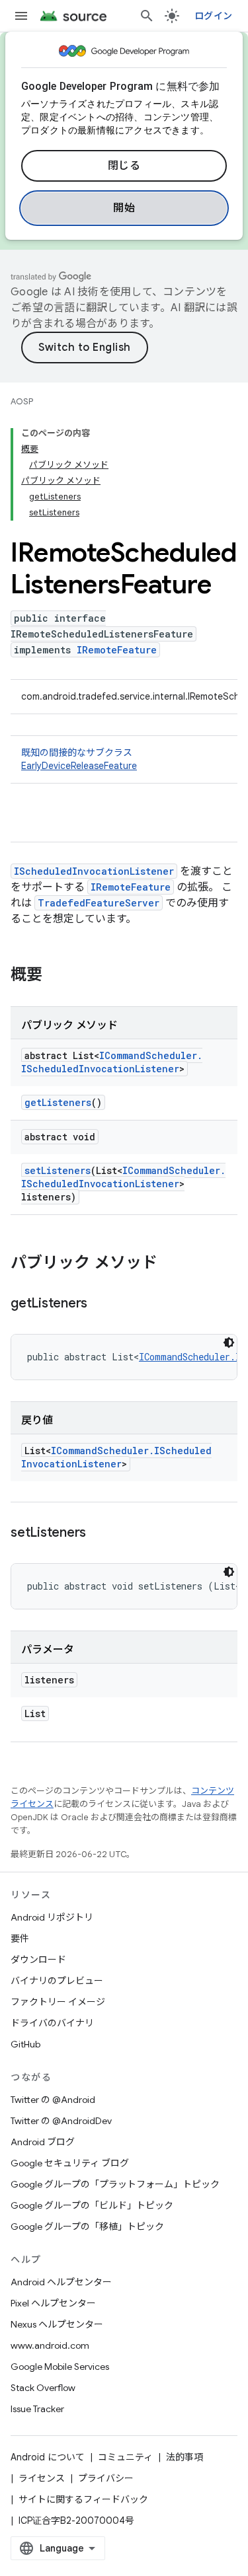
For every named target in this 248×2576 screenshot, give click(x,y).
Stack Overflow (43, 2388)
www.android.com (50, 2345)
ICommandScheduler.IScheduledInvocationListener (112, 1062)
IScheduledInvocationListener (94, 871)
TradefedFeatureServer (99, 903)
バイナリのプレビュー (57, 1981)
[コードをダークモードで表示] (229, 1343)
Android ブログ (43, 2142)
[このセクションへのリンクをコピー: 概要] (56, 976)
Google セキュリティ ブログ (70, 2163)
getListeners (58, 1102)
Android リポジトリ (52, 1917)
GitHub (25, 2044)
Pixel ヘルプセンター (53, 2303)
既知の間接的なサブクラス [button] (79, 759)
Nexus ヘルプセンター (57, 2324)
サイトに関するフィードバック (83, 2499)
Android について (48, 2457)
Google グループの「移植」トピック (87, 2226)
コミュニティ (125, 2457)
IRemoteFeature (117, 650)
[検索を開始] (147, 16)
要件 (20, 1938)
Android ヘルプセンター (61, 2282)
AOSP (22, 401)
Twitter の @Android (53, 2100)
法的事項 (185, 2457)
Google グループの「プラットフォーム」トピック (115, 2184)
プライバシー (106, 2478)
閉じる (124, 166)
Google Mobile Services (60, 2367)
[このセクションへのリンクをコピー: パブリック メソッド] (171, 1264)
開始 (124, 208)
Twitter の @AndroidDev (61, 2121)
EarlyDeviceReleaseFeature (79, 766)
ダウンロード (38, 1960)
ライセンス (42, 2478)
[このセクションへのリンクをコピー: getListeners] (101, 1304)
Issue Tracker (37, 2409)
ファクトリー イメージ (58, 2002)
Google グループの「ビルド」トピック (92, 2205)
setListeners (58, 1170)
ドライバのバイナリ (52, 2023)
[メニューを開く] (21, 16)
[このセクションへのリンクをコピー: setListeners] (99, 1533)
